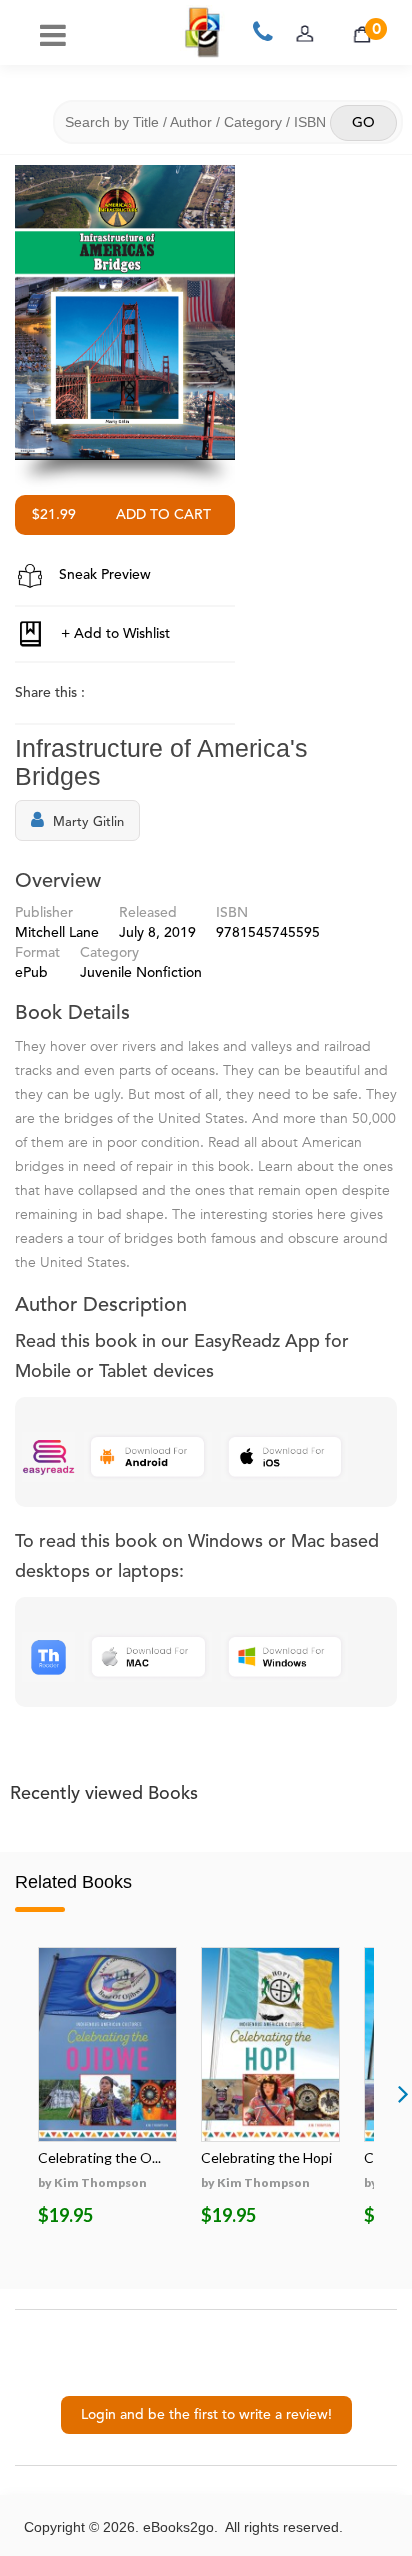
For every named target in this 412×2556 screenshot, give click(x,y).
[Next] (403, 2093)
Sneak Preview (103, 575)
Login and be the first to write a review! (206, 2415)
